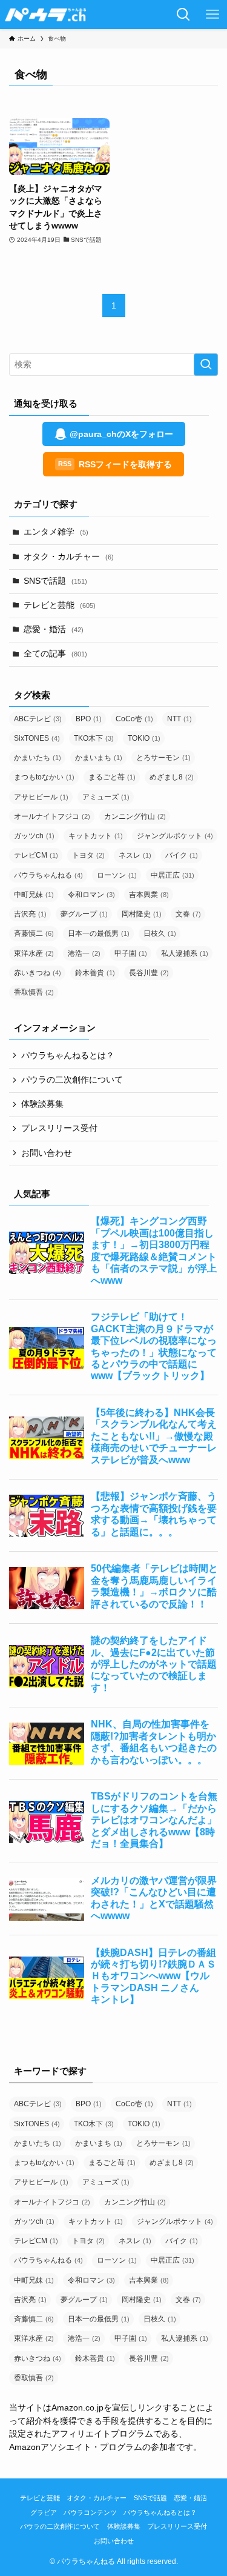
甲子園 (131, 953)
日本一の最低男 (99, 933)
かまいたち (38, 758)
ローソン (117, 875)
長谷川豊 (149, 973)
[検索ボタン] (183, 15)
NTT (179, 719)
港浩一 (84, 953)
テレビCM (36, 855)
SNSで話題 (55, 581)
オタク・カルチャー (69, 557)
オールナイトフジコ (52, 816)
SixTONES (37, 738)
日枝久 (160, 933)
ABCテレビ (38, 719)
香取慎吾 (34, 992)
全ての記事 (55, 654)
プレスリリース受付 (59, 1128)
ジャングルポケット (175, 836)
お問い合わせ (47, 1153)
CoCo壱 (134, 719)
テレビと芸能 (60, 605)
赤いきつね (38, 973)
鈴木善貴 (95, 973)
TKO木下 (94, 738)
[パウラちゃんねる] (46, 15)
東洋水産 (34, 953)
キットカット (96, 836)
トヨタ (88, 855)
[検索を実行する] (206, 365)
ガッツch (34, 836)
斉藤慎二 (34, 933)
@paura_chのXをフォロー (121, 434)
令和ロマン (91, 895)
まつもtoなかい (44, 777)
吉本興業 (149, 895)
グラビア (44, 2512)
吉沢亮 (30, 914)
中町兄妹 (34, 895)
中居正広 (173, 875)
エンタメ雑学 (56, 532)
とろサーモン (163, 758)
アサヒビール (41, 797)
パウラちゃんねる (48, 875)
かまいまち (99, 758)
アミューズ (106, 797)
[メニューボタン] (212, 15)
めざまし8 (172, 777)
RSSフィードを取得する (115, 464)
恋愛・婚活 (54, 629)
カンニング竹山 (135, 816)
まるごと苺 (112, 777)
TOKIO (144, 738)
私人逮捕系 (185, 953)
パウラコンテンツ (90, 2512)
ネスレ (135, 855)
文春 (188, 914)
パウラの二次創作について (72, 1080)
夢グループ (84, 914)
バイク (182, 855)
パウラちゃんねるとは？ (68, 1056)
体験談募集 (42, 1104)
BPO (89, 719)
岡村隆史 (142, 914)
